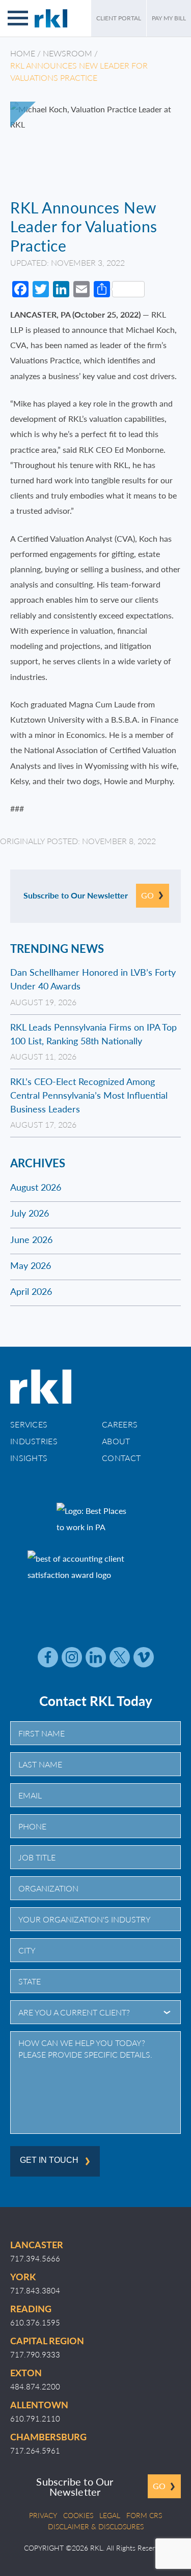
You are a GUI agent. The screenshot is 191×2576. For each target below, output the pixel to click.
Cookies (78, 2515)
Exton (26, 2372)
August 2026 (36, 1187)
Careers (120, 1424)
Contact (121, 1458)
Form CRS (144, 2515)
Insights (29, 1458)
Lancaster (37, 2244)
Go (147, 895)
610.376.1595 (35, 2322)
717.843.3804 (35, 2290)
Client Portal (119, 18)
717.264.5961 (35, 2450)
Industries (34, 1441)
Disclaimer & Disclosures (96, 2526)
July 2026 (30, 1213)
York (23, 2276)
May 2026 (31, 1265)
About (116, 1441)
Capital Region (47, 2340)
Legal (110, 2515)
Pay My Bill (169, 18)
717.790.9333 (35, 2354)
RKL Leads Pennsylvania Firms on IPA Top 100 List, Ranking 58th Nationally (93, 1034)
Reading (31, 2308)
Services (29, 1424)
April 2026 (31, 1291)
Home (23, 53)
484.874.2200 (35, 2386)
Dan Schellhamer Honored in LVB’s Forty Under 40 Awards (93, 979)
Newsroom (67, 53)
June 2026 (31, 1239)
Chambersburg (48, 2437)
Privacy (43, 2515)
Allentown (39, 2404)
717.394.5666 (35, 2258)
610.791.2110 (35, 2418)
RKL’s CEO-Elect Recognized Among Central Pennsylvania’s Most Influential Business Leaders (89, 1095)
